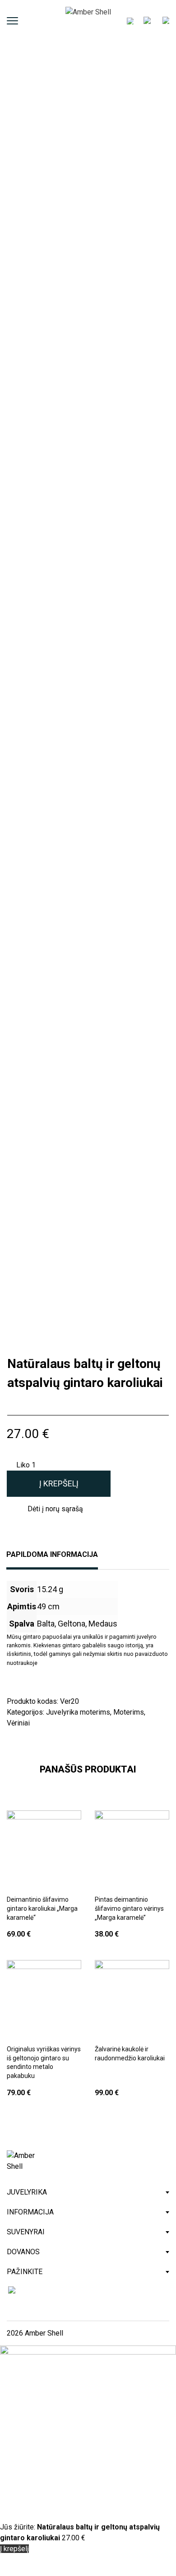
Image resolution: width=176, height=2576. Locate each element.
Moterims (129, 1712)
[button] (49, 1509)
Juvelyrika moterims (78, 1712)
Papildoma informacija (52, 1555)
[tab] (52, 1560)
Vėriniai (18, 1723)
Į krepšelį (59, 1483)
